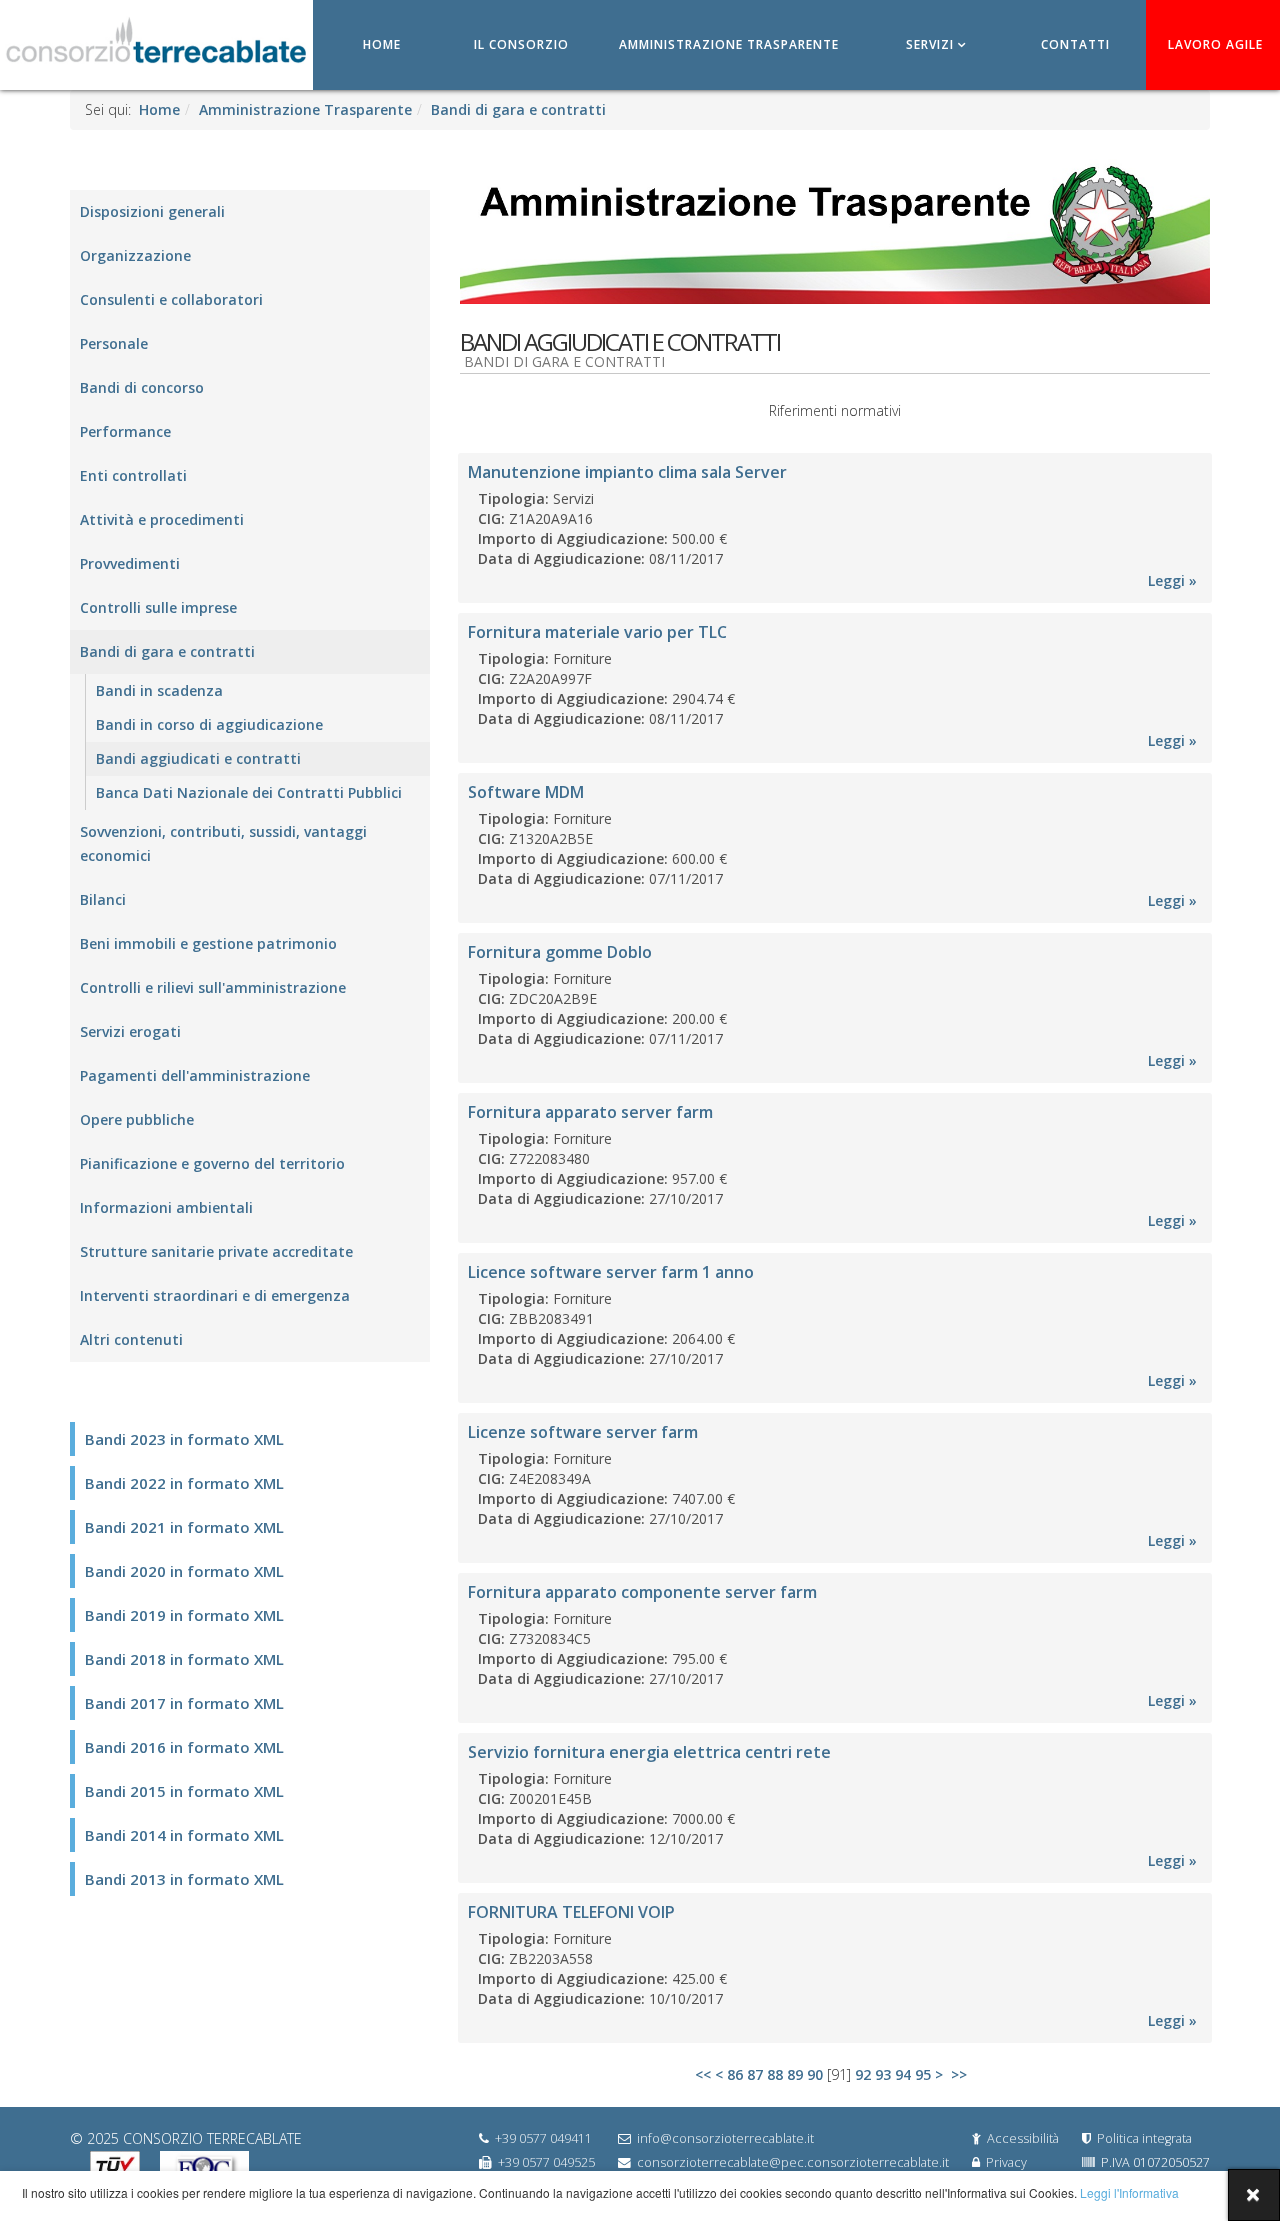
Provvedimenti (130, 563)
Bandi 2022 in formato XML (184, 1483)
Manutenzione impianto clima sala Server (627, 472)
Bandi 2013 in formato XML (184, 1879)
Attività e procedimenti (162, 519)
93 (883, 2074)
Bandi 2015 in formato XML (184, 1791)
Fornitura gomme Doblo (560, 952)
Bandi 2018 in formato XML (184, 1659)
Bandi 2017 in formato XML (184, 1703)
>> (961, 2074)
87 (755, 2074)
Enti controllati (133, 475)
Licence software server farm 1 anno (611, 1272)
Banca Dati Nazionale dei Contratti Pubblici (249, 792)
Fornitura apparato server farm (590, 1112)
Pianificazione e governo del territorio (212, 1163)
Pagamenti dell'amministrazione (195, 1075)
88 (775, 2074)
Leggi (1166, 580)
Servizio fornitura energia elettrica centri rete (649, 1752)
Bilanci (103, 899)
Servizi (930, 44)
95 (923, 2074)
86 (735, 2074)
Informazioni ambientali (166, 1207)
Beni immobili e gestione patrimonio (208, 943)
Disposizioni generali (152, 211)
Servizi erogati (130, 1031)
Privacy (1006, 2162)
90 (815, 2074)
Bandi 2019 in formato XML (184, 1615)
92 (863, 2074)
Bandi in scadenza (159, 690)
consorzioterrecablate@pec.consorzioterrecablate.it (793, 2162)
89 (795, 2074)
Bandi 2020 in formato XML (184, 1571)
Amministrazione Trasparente (729, 44)
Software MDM (526, 792)
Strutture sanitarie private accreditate (216, 1251)
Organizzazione (135, 255)
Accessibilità (1023, 2138)
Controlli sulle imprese (158, 607)
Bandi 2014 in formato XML (184, 1835)
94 (903, 2074)
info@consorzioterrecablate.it (725, 2138)
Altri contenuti (131, 1339)
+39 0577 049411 (543, 2138)
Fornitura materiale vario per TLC (597, 632)
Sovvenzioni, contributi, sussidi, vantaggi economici (223, 843)
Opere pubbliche (137, 1119)
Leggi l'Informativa (1128, 2192)
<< (703, 2074)
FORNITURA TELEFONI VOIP (571, 1912)
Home (382, 44)
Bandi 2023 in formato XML (184, 1439)
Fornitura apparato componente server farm (642, 1592)
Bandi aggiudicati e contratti (198, 758)
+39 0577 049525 (546, 2162)
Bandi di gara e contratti (518, 109)
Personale (114, 343)
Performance (125, 431)
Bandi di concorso (142, 387)
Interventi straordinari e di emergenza (215, 1295)
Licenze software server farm (583, 1432)
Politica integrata (1144, 2138)
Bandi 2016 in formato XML (184, 1747)
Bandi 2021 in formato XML (184, 1527)
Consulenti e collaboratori (171, 299)
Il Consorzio (521, 44)
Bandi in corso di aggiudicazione (209, 724)
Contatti (1075, 44)
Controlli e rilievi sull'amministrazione (213, 987)
